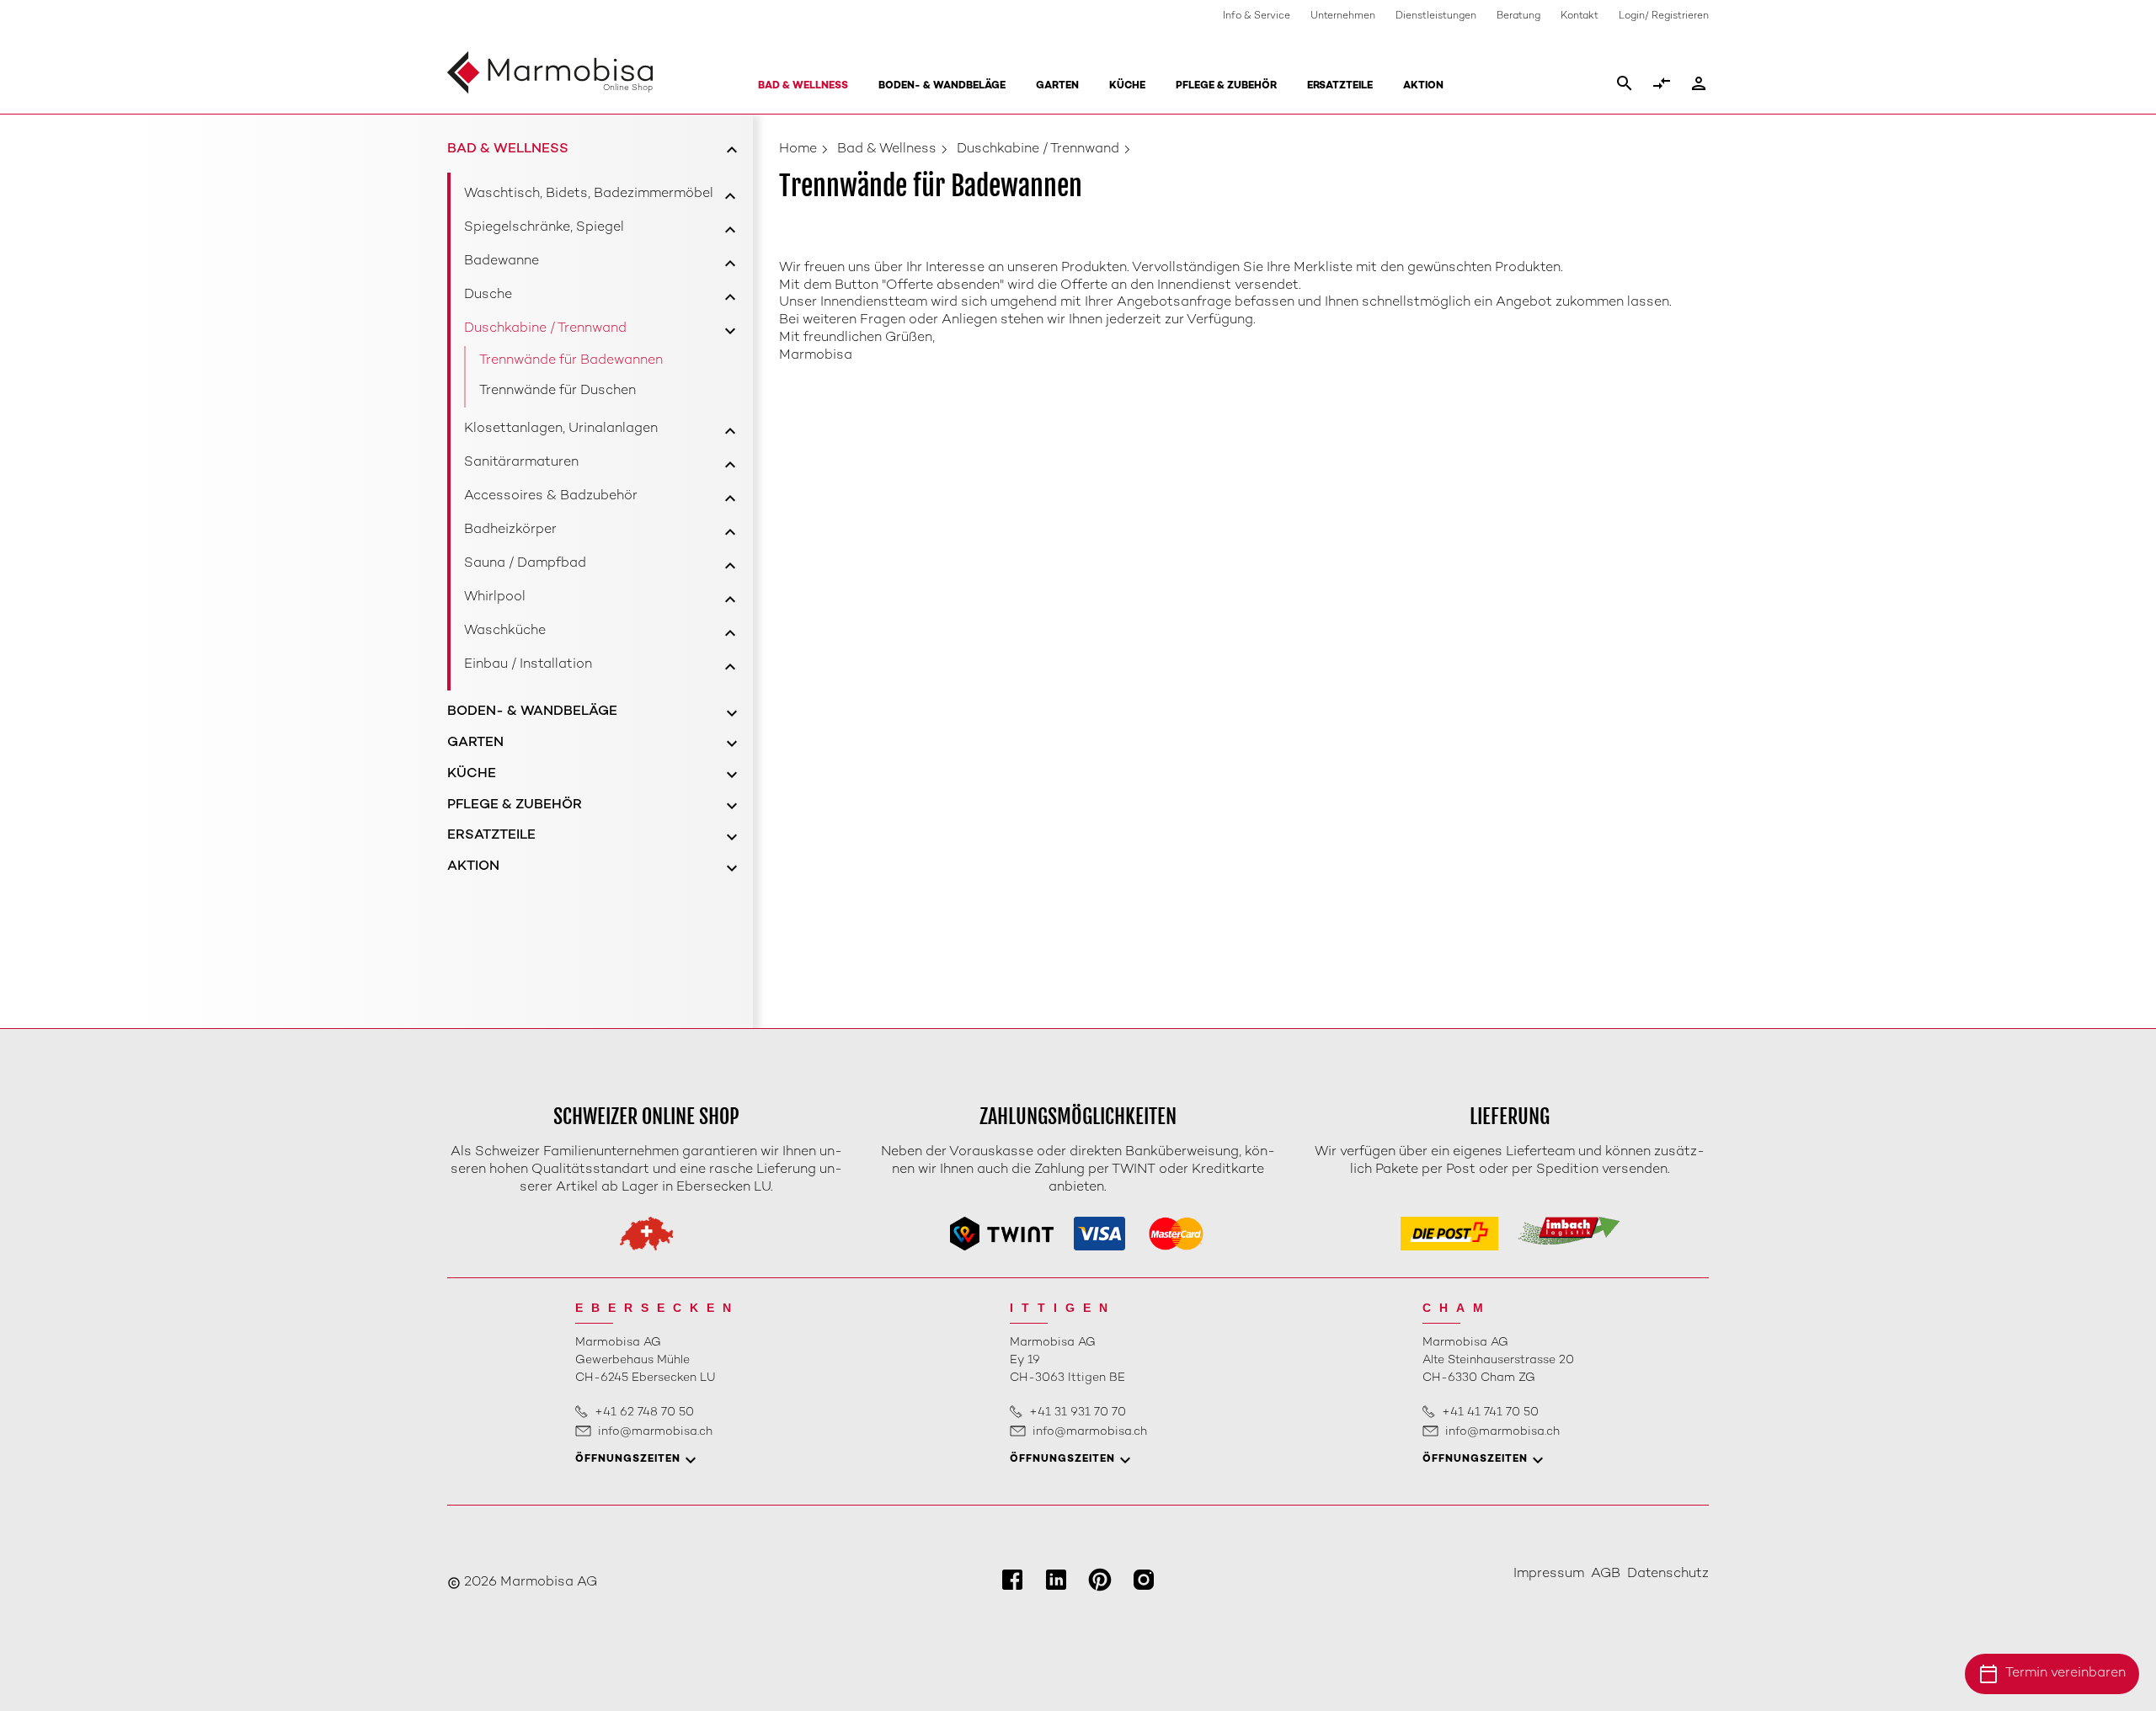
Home (798, 149)
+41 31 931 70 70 (1078, 1413)
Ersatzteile (1340, 86)
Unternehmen (1343, 16)
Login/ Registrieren (1664, 16)
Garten (1057, 86)
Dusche (488, 295)
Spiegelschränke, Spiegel (544, 228)
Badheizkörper (510, 530)
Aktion (1423, 86)
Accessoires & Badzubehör (551, 496)
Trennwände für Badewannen (571, 361)
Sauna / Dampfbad (525, 564)
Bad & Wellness (803, 86)
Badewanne (502, 261)
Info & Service (1257, 16)
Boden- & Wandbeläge (942, 86)
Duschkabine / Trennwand (545, 329)
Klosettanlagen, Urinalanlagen (561, 429)
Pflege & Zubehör (1226, 86)
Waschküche (505, 631)
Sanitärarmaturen (521, 463)
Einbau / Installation (528, 665)
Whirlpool (495, 597)
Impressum (1549, 1574)
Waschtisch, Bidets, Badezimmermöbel (589, 194)
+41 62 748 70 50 (644, 1413)
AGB (1606, 1574)
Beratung (1518, 16)
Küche (1127, 86)
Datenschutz (1668, 1574)
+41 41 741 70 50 (1490, 1413)
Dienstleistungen (1436, 16)
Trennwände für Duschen (558, 391)
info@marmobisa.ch (655, 1432)
